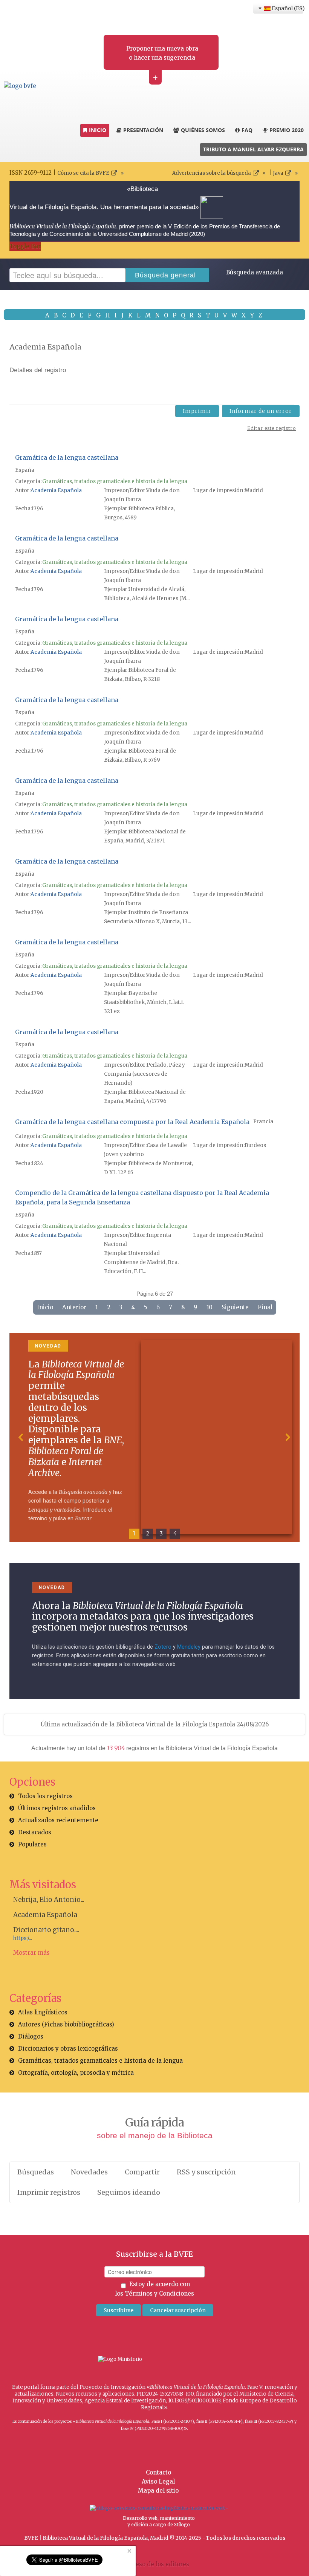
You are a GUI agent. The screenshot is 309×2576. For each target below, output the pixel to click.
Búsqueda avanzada (255, 272)
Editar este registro (272, 428)
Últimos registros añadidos (57, 1808)
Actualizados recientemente (58, 1820)
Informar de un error (261, 411)
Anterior (74, 1307)
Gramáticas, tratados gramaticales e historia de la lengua (115, 481)
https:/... (23, 1938)
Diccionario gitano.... (46, 1930)
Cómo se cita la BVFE (83, 173)
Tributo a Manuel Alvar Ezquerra (253, 149)
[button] (21, 1437)
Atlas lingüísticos (43, 2012)
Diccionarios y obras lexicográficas (68, 2049)
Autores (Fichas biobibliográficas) (66, 2024)
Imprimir (197, 411)
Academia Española (56, 490)
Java (278, 173)
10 (210, 1307)
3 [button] (161, 1534)
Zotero (163, 1647)
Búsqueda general (165, 275)
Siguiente (235, 1307)
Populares (32, 1844)
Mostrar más (31, 1953)
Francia (263, 1122)
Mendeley (189, 1647)
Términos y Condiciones (159, 2293)
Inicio (45, 1307)
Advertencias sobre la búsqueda (212, 173)
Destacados (35, 1832)
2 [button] (148, 1534)
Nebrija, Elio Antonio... (49, 1900)
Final (265, 1307)
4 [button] (175, 1534)
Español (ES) (287, 8)
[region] (154, 1437)
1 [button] (134, 1534)
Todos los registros (45, 1796)
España (25, 470)
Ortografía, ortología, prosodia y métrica (76, 2073)
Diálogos (31, 2036)
